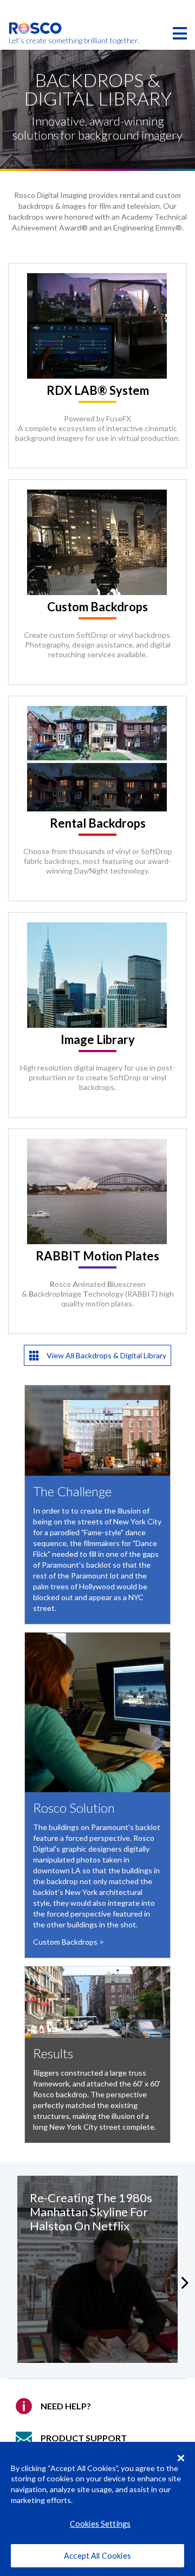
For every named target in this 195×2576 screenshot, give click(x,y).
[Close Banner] (181, 2458)
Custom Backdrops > (69, 1942)
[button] (188, 2283)
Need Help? (66, 2406)
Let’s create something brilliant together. (35, 41)
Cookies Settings (100, 2524)
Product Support (84, 2438)
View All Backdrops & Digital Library (106, 1355)
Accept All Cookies (97, 2556)
